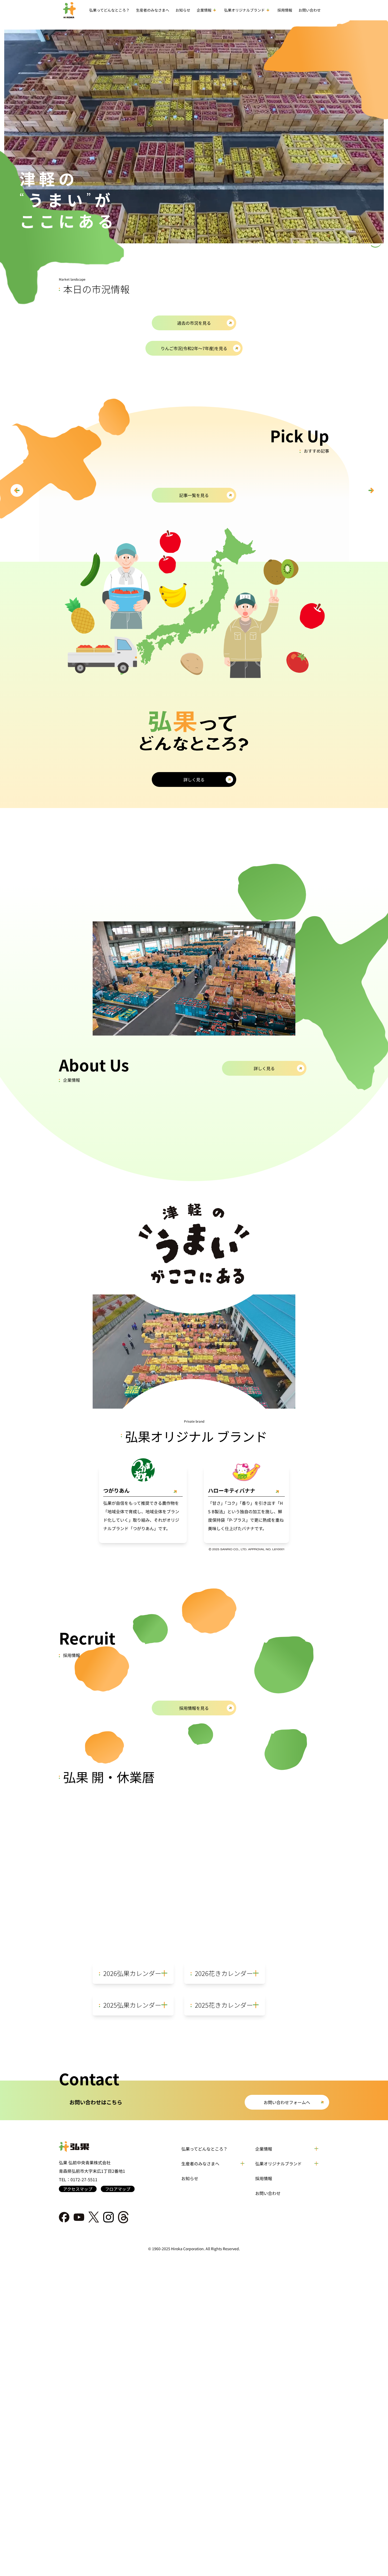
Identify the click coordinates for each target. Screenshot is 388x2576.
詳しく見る (194, 779)
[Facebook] (64, 2217)
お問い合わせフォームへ (287, 2102)
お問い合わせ (268, 2193)
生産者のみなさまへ (153, 10)
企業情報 (264, 2149)
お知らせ (190, 2178)
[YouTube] (79, 2217)
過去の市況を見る (194, 323)
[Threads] (123, 2217)
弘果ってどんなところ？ (204, 2149)
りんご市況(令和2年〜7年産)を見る (194, 348)
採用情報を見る (194, 1708)
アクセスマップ (78, 2189)
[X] (94, 2217)
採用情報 (264, 2178)
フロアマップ (118, 2189)
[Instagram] (108, 2217)
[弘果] (97, 2147)
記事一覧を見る (194, 495)
